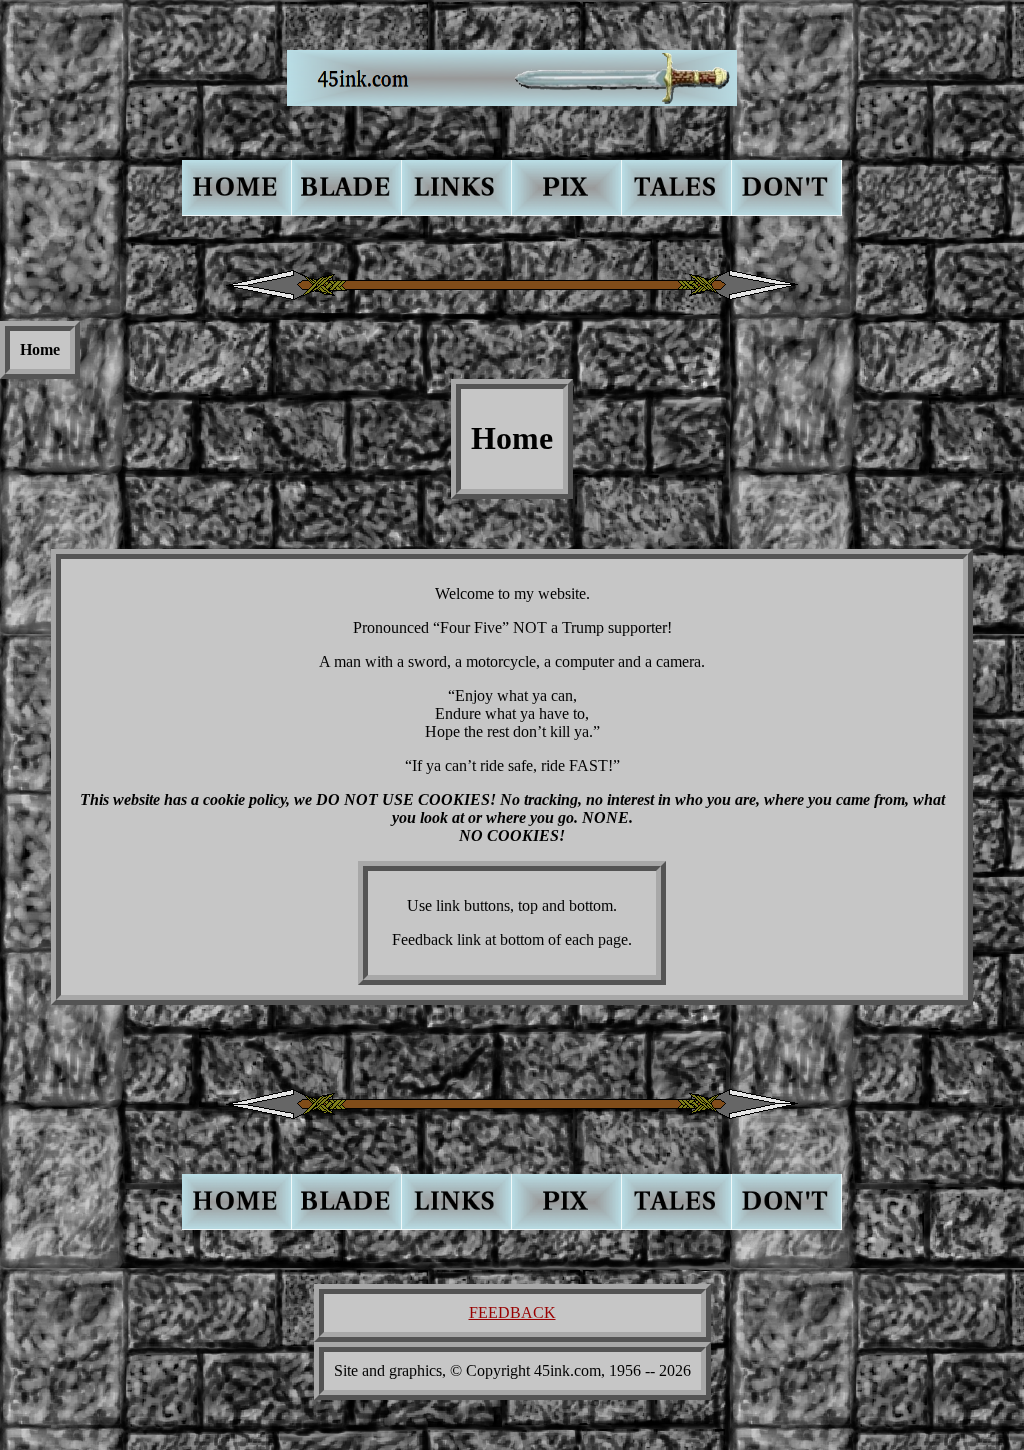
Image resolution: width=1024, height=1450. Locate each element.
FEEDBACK (512, 1312)
